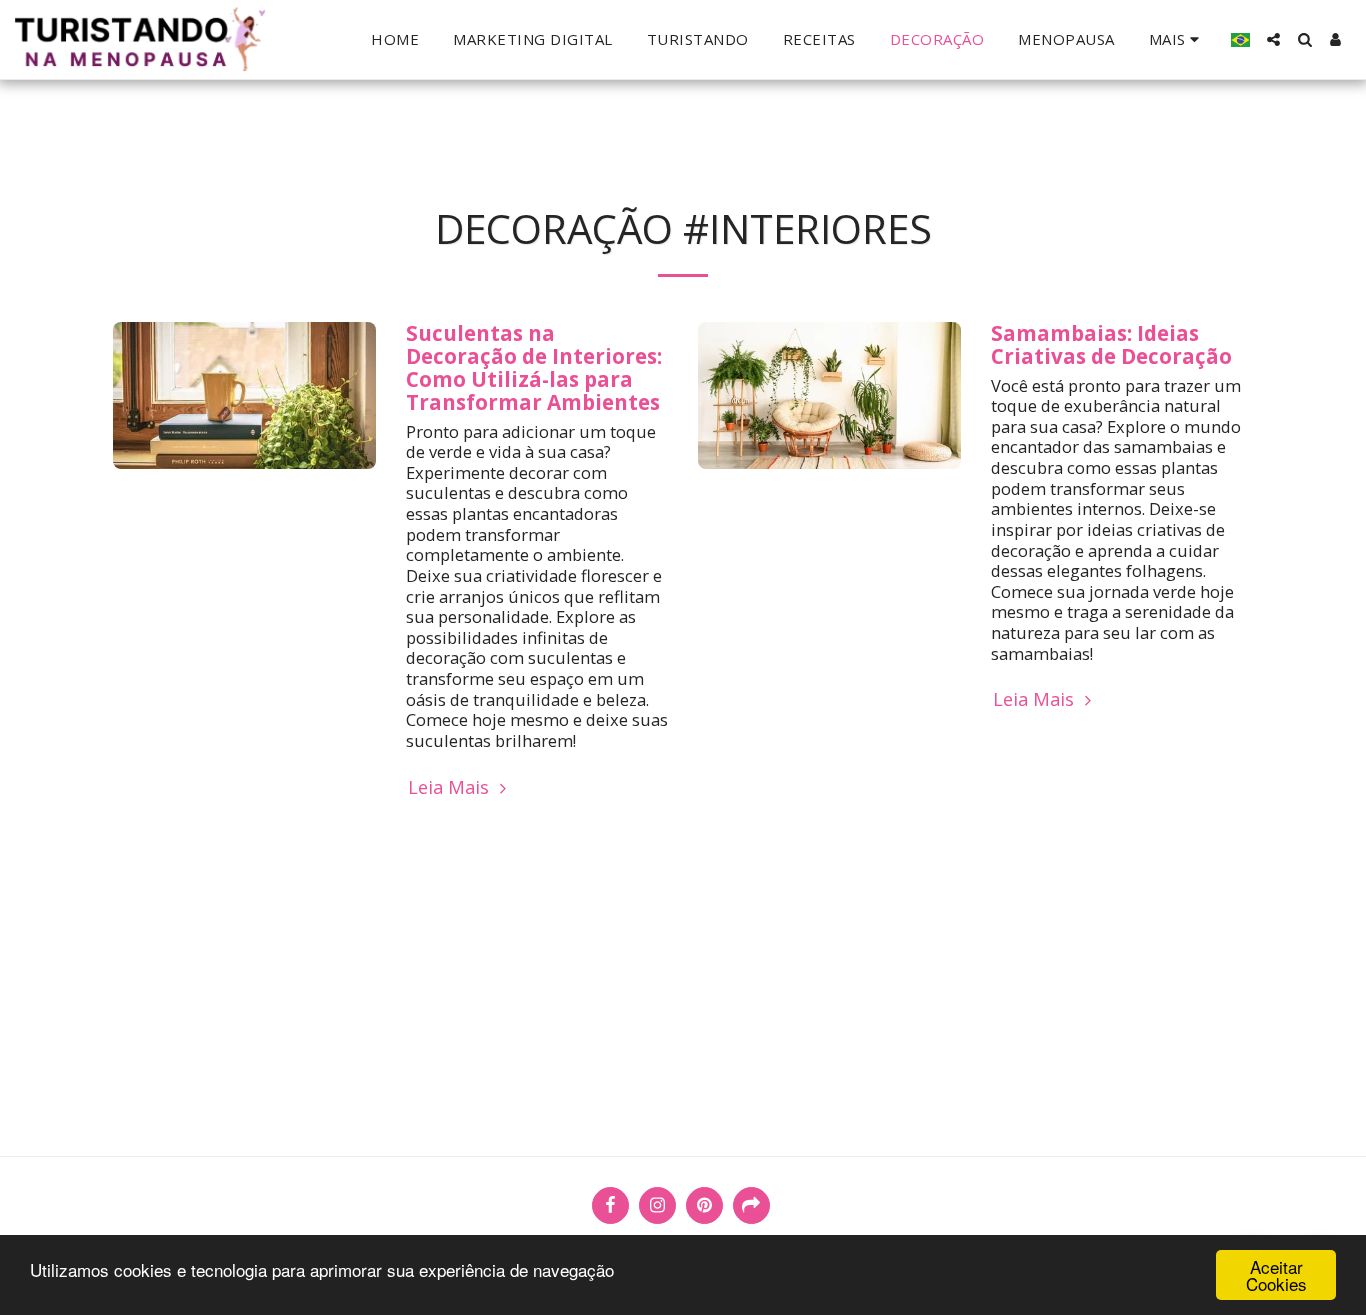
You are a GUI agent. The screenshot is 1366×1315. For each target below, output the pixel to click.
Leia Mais (451, 787)
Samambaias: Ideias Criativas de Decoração (1111, 344)
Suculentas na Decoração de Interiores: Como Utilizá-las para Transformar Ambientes (534, 367)
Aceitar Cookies (1276, 1275)
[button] (1273, 39)
